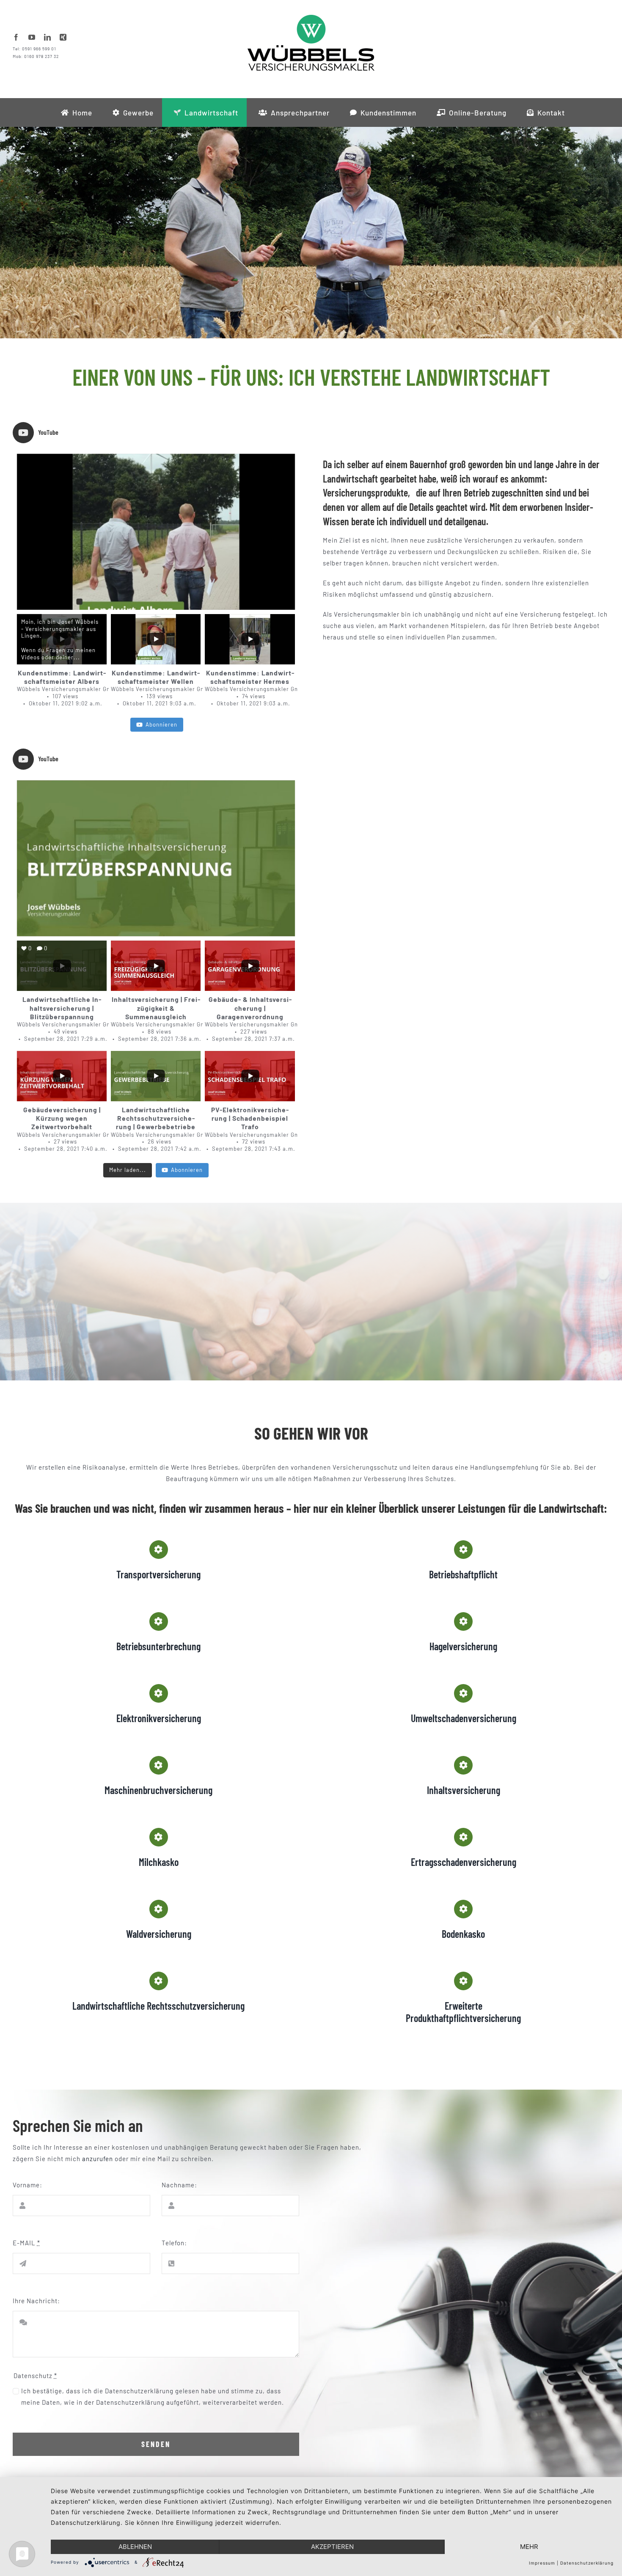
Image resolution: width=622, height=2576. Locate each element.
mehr (529, 2547)
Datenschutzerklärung (587, 2563)
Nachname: (179, 2185)
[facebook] (16, 37)
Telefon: (174, 2243)
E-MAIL (26, 2243)
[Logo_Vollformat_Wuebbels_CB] (311, 18)
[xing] (63, 37)
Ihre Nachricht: (36, 2301)
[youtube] (32, 37)
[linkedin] (48, 37)
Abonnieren (161, 724)
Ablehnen (135, 2547)
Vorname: (28, 2185)
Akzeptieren (332, 2547)
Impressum (542, 2563)
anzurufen (98, 2159)
